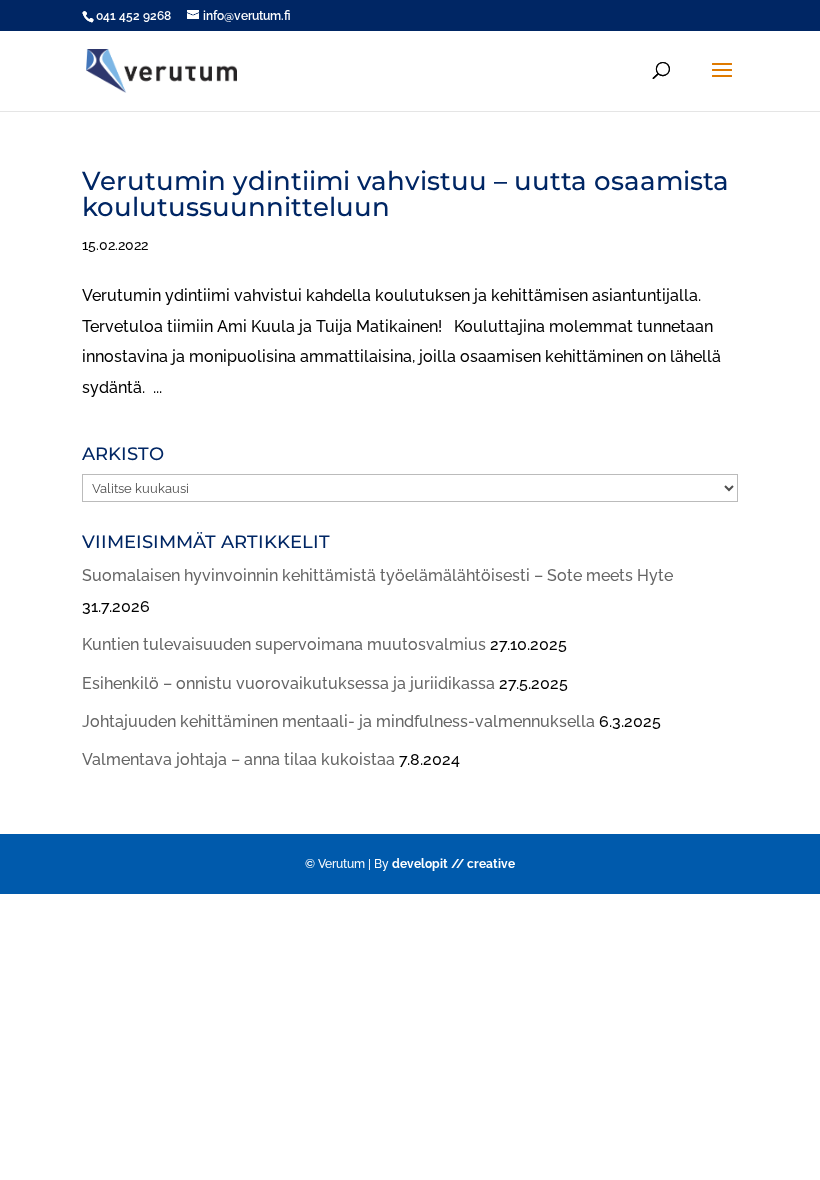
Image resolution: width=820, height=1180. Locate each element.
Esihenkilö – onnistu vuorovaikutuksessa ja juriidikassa (288, 683)
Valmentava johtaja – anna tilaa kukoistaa (238, 759)
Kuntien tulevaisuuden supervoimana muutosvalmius (284, 644)
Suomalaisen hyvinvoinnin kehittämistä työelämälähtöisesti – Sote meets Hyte (377, 575)
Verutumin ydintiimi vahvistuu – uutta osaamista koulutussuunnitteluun (405, 194)
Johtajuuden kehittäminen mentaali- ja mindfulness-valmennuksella (338, 721)
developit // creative (453, 864)
